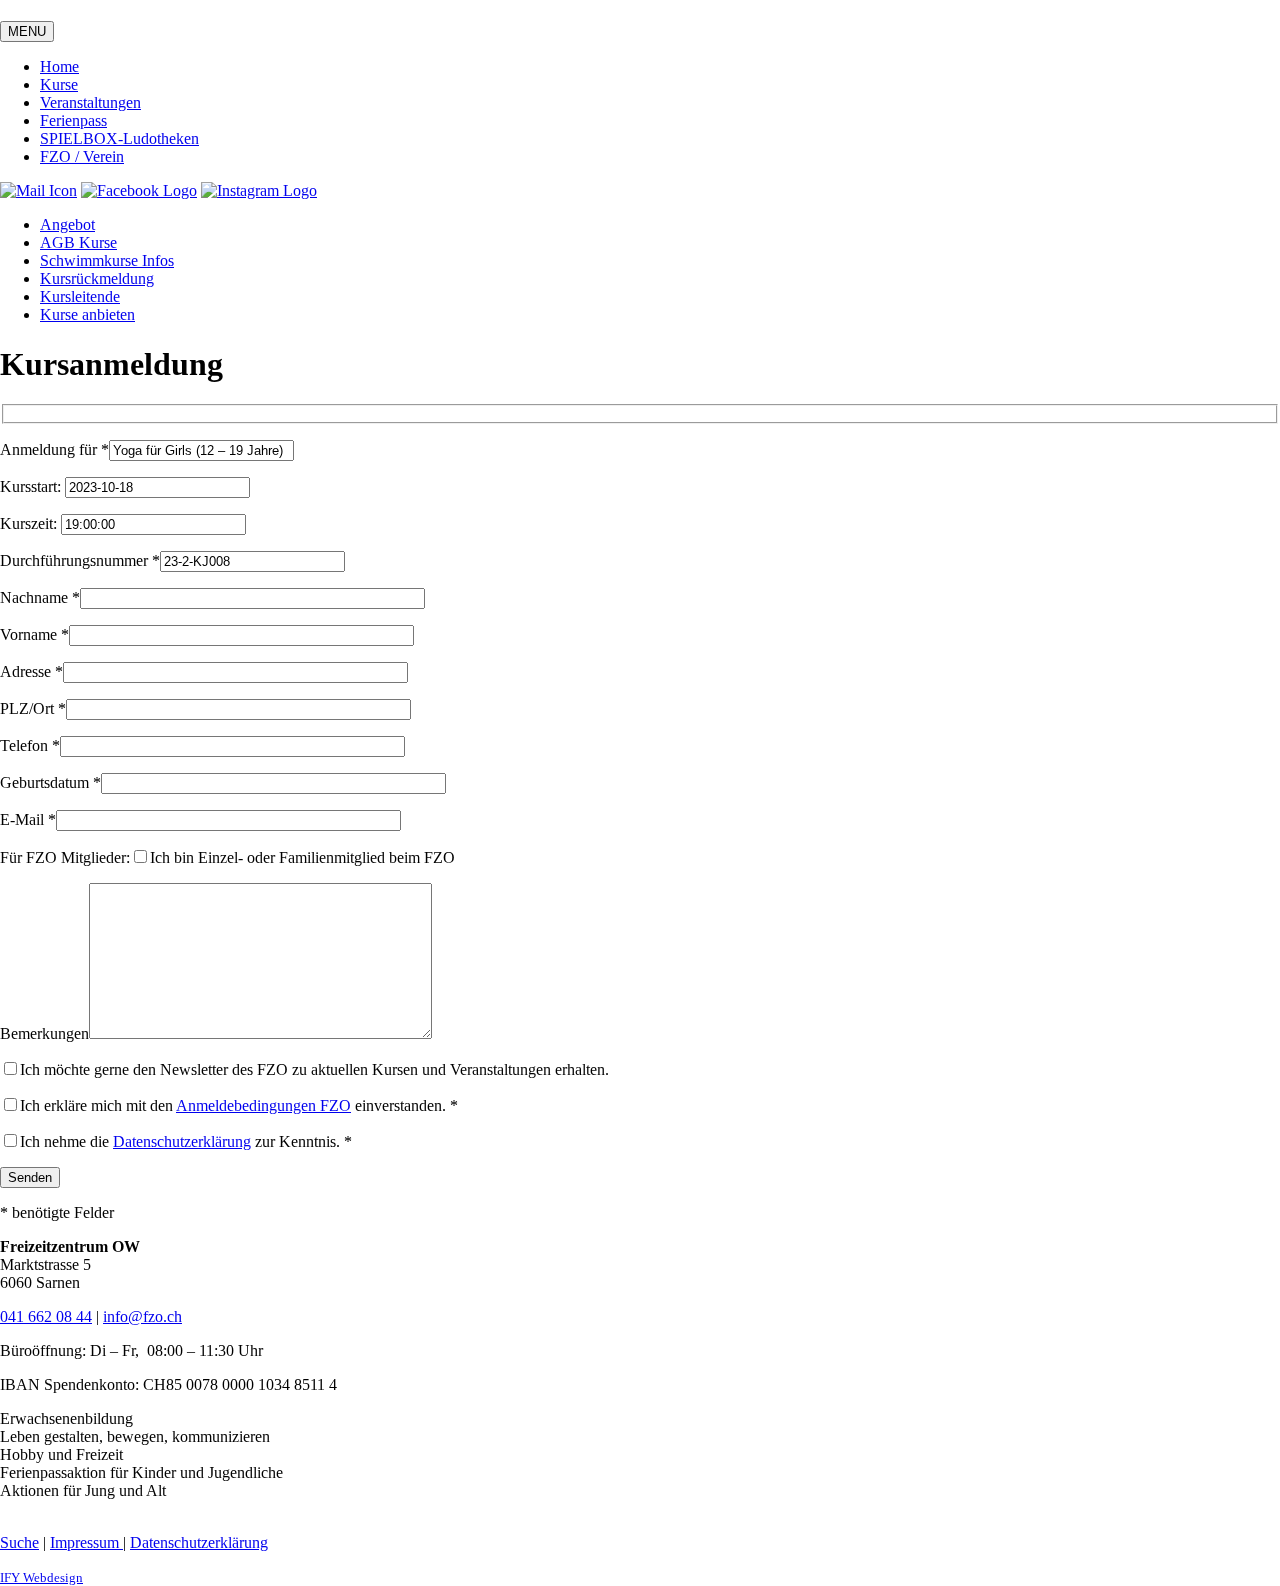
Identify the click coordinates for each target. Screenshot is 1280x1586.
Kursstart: (32, 486)
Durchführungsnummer (80, 560)
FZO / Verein (82, 156)
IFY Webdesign (41, 1577)
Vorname (34, 634)
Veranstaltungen (90, 102)
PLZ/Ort (33, 708)
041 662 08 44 (46, 1316)
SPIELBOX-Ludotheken (119, 138)
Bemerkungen (44, 1033)
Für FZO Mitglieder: (65, 857)
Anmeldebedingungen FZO (263, 1105)
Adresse (31, 671)
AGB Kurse (78, 242)
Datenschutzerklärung (182, 1141)
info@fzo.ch (142, 1316)
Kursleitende (80, 296)
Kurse (59, 84)
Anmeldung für (54, 449)
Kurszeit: (30, 523)
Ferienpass (73, 120)
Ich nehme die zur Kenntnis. (186, 1141)
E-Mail (28, 819)
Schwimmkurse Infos (107, 260)
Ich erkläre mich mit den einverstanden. (239, 1105)
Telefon (30, 745)
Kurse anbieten (87, 314)
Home (59, 66)
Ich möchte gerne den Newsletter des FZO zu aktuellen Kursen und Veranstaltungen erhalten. (314, 1069)
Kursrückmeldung (97, 278)
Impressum (86, 1542)
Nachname (40, 597)
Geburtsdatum (50, 782)
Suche (19, 1542)
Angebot (67, 224)
